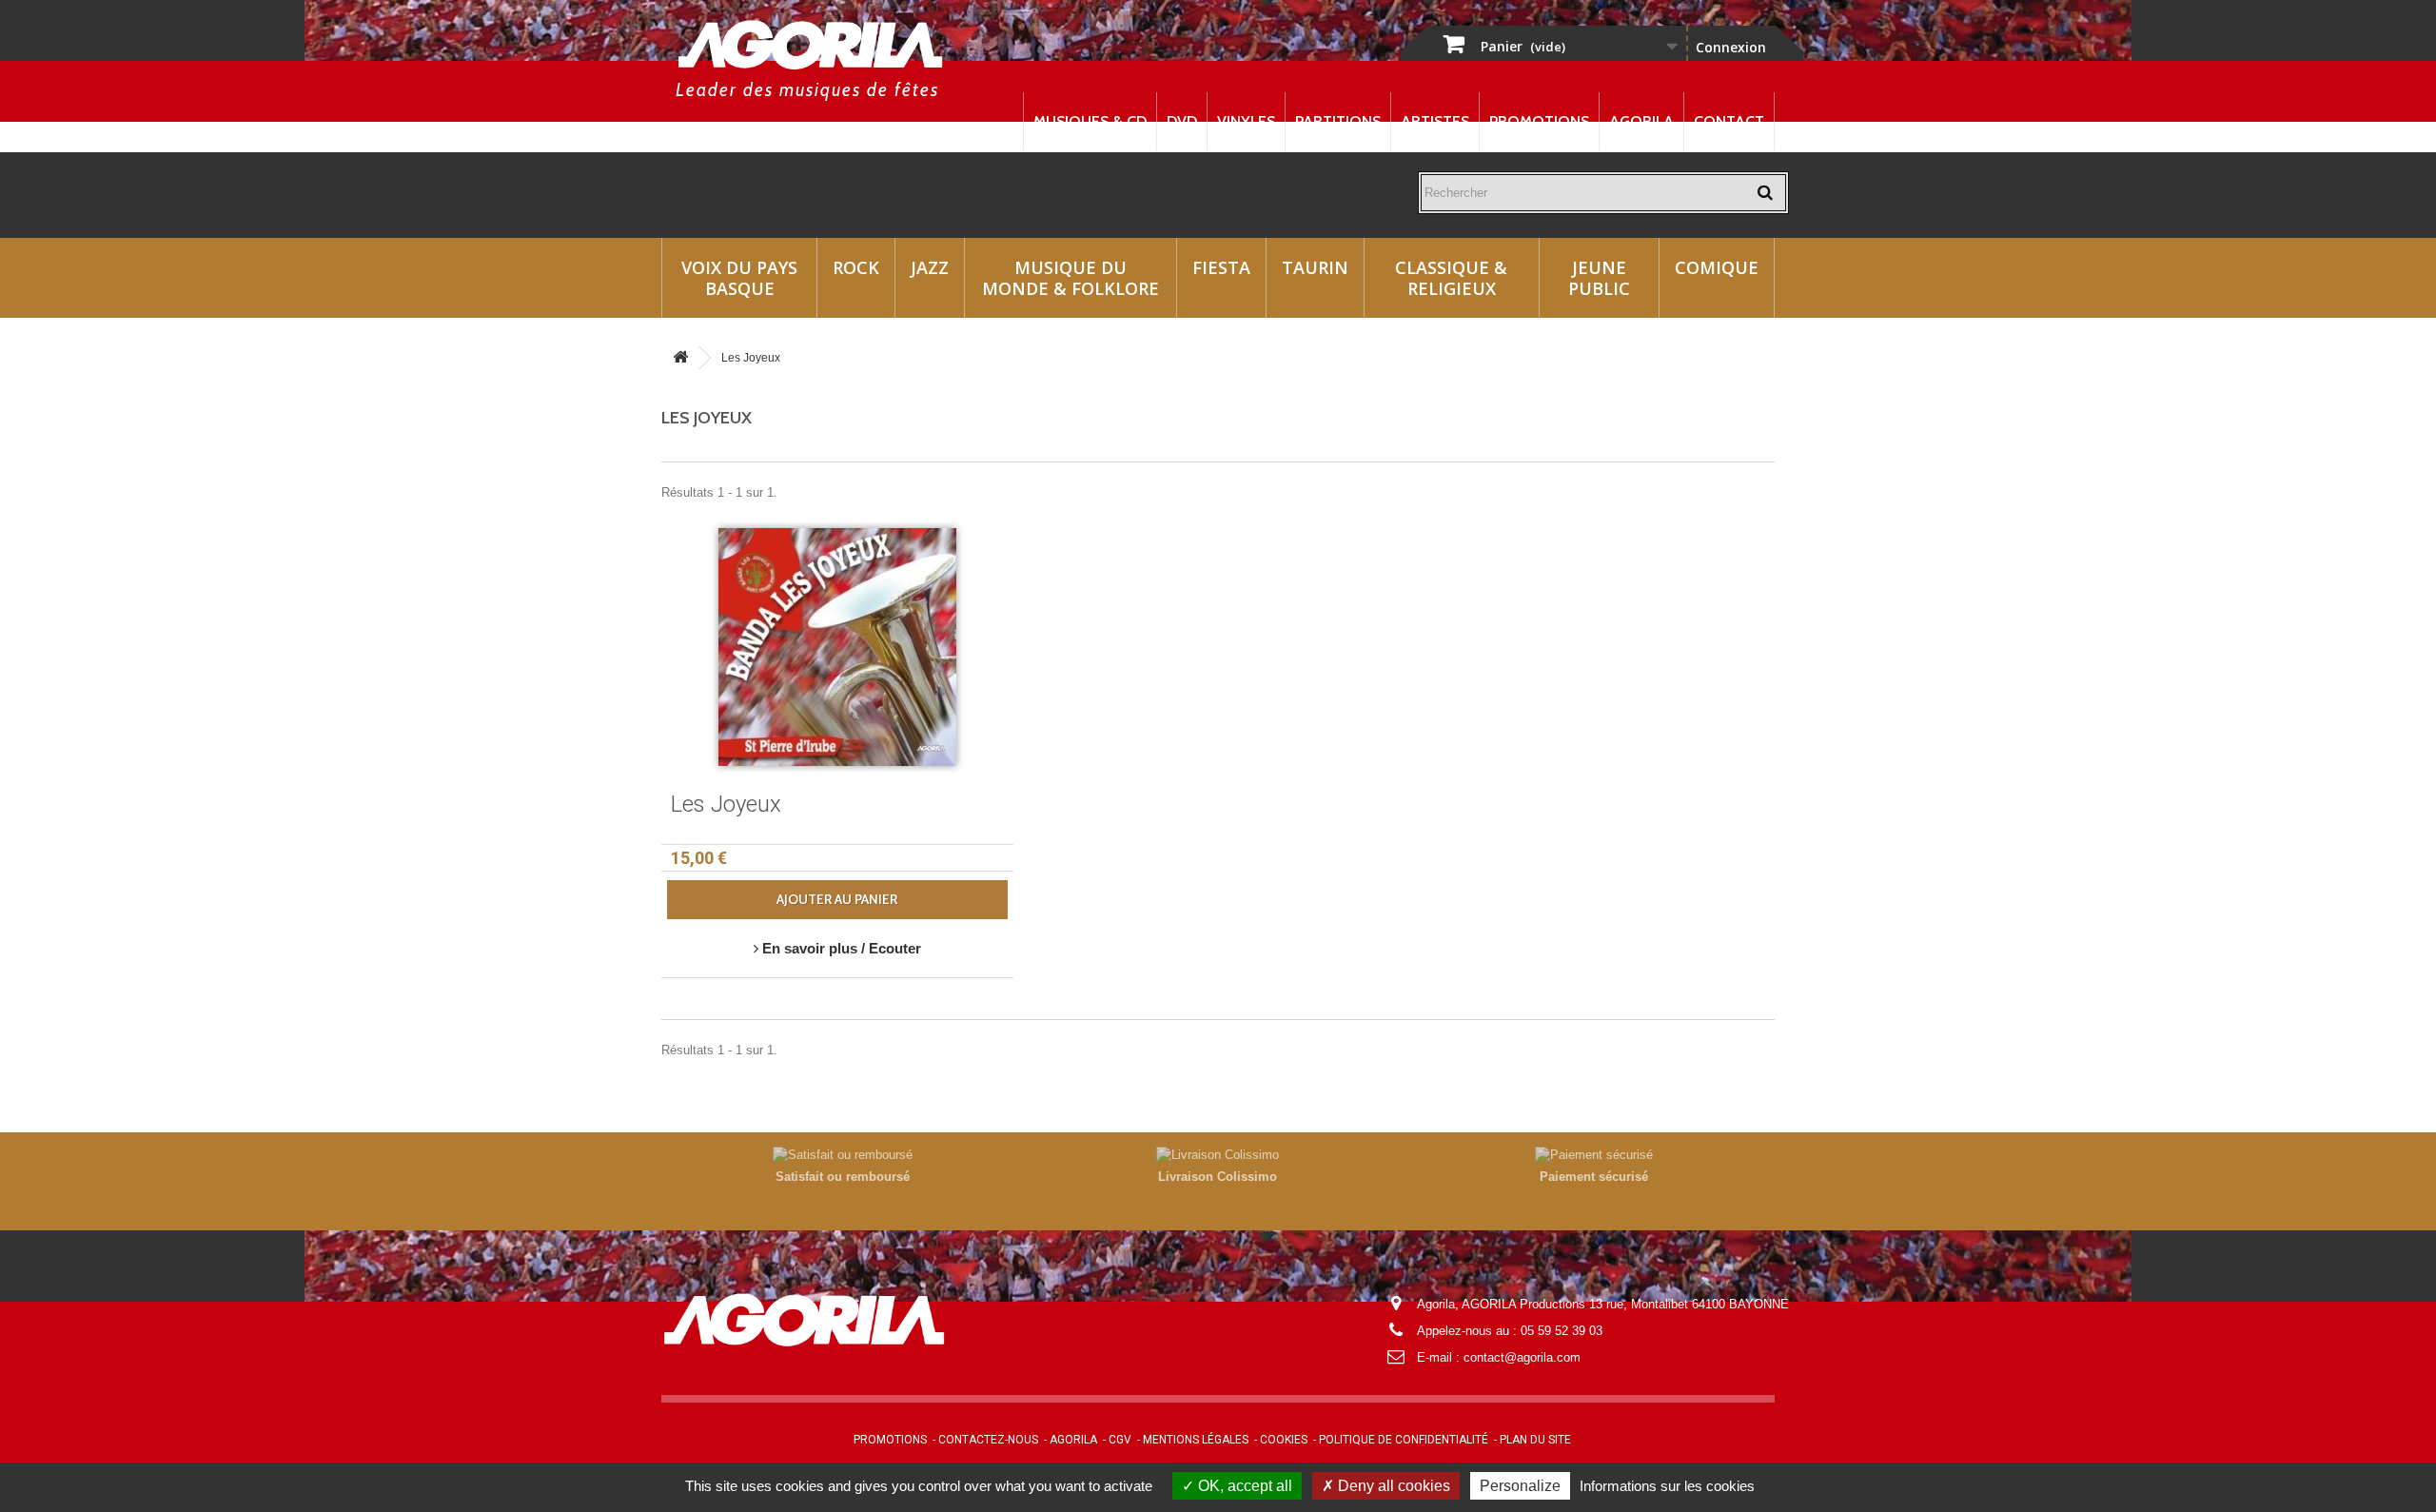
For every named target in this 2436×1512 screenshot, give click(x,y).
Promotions (1539, 121)
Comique (1717, 267)
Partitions (1338, 121)
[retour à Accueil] (680, 358)
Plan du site (1535, 1440)
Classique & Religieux (1451, 278)
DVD (1182, 121)
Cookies (1284, 1440)
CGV (1120, 1440)
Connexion (1731, 47)
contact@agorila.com (1522, 1357)
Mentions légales (1196, 1440)
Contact (1729, 121)
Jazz (930, 267)
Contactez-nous (988, 1440)
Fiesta (1221, 267)
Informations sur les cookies (1667, 1486)
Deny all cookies (1392, 1486)
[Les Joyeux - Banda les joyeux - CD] (837, 647)
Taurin (1315, 267)
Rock (856, 267)
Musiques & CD (1090, 121)
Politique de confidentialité (1404, 1440)
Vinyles (1246, 121)
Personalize (1520, 1486)
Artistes (1435, 121)
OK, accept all (1243, 1486)
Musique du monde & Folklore (1071, 278)
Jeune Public (1599, 278)
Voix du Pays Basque (739, 278)
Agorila (1641, 121)
